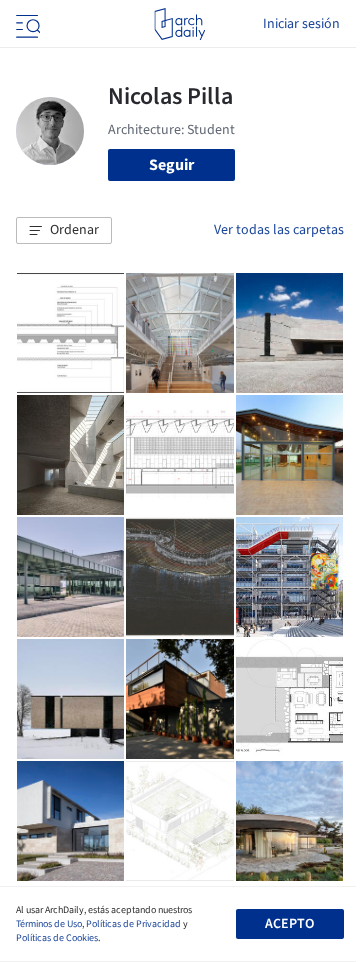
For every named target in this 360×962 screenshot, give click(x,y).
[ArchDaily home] (179, 24)
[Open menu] (26, 24)
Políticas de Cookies (57, 938)
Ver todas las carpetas (279, 230)
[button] (64, 231)
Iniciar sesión (301, 24)
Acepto (289, 924)
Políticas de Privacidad (133, 924)
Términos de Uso (49, 924)
